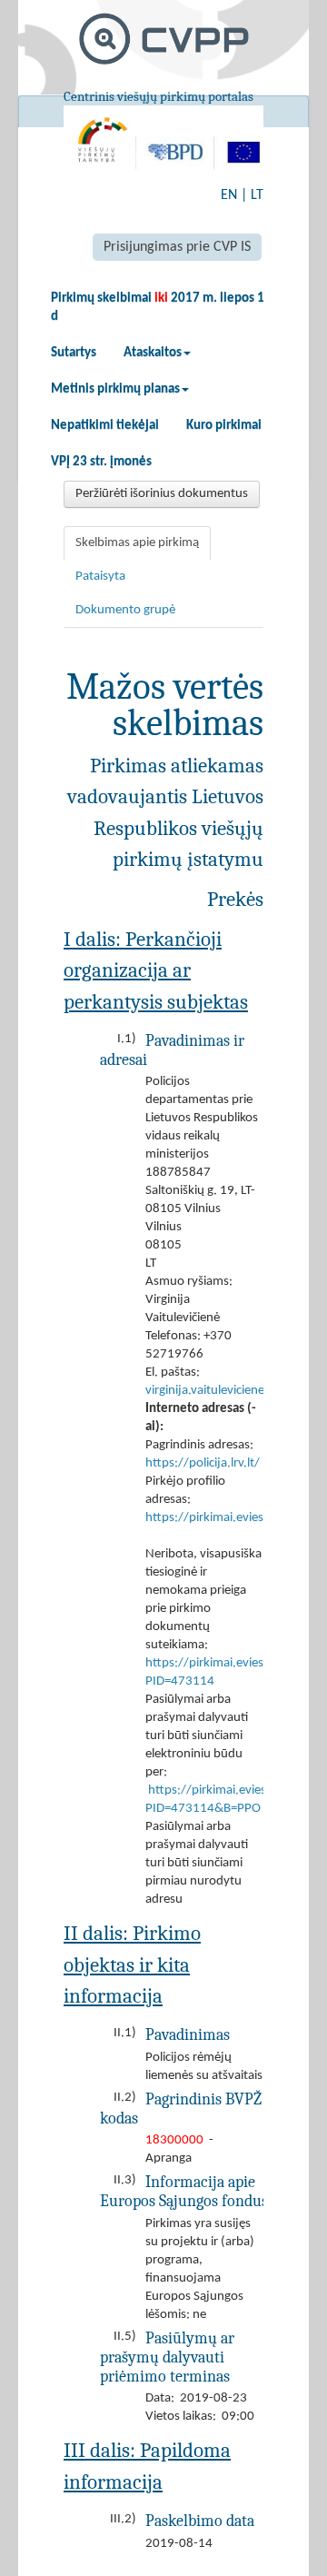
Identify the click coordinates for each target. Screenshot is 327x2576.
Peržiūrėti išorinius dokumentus (162, 494)
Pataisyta (100, 577)
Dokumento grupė (125, 610)
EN (229, 195)
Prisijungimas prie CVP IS (177, 247)
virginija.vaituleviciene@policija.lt (235, 1391)
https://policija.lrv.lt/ (203, 1463)
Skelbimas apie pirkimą (137, 543)
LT (257, 195)
